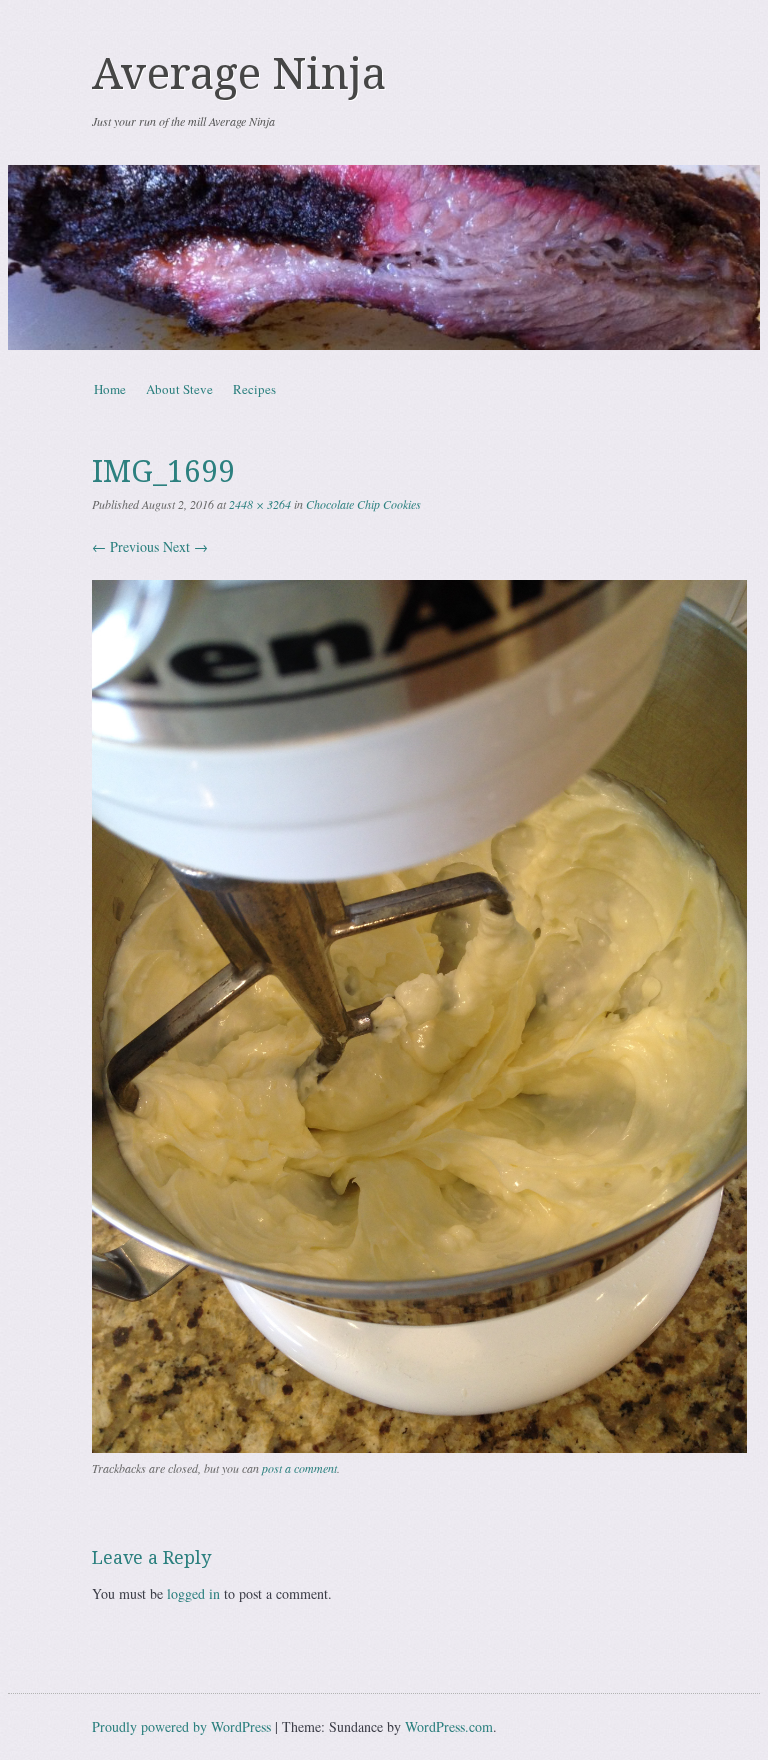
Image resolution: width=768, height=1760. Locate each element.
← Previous (125, 546)
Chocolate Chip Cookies (363, 504)
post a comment (299, 1468)
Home (110, 389)
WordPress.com (449, 1726)
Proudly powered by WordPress (181, 1726)
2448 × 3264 (260, 504)
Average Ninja (239, 74)
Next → (185, 546)
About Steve (179, 389)
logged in (193, 1593)
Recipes (254, 389)
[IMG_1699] (419, 1447)
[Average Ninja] (384, 257)
